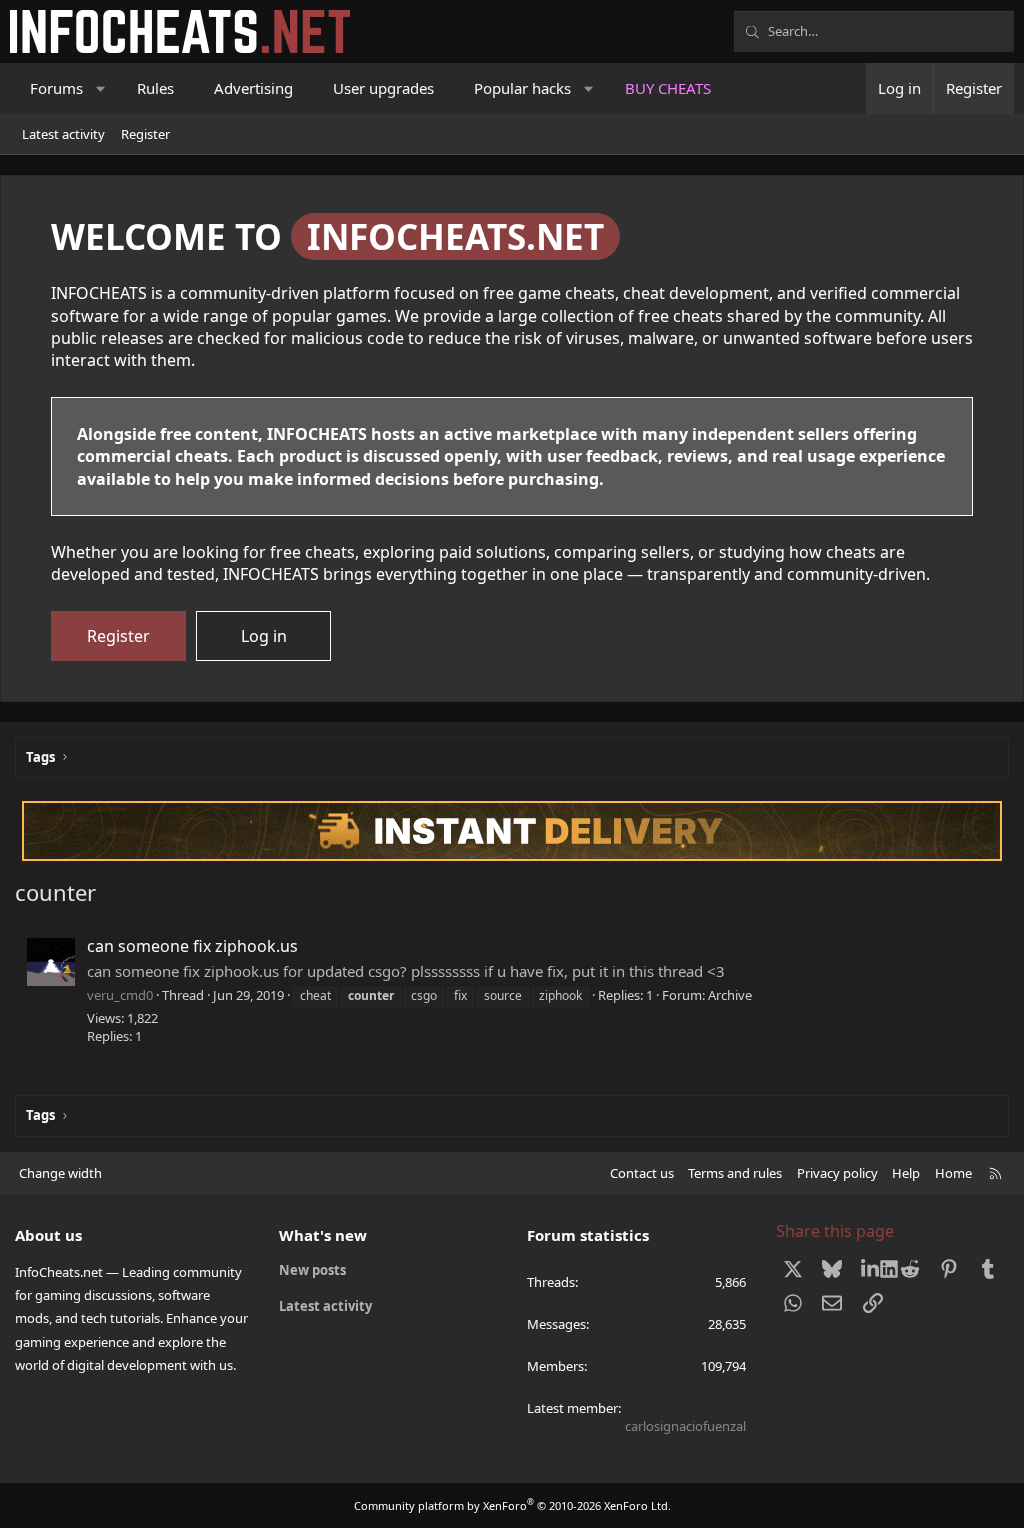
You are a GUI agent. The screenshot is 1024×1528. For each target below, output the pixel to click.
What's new (323, 1235)
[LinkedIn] (871, 1269)
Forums (56, 88)
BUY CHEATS (668, 88)
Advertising (253, 88)
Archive (730, 995)
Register (145, 134)
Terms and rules (735, 1173)
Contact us (642, 1173)
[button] (101, 88)
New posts (312, 1270)
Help (906, 1173)
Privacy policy (837, 1173)
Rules (155, 88)
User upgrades (383, 88)
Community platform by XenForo (512, 1505)
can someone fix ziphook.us (192, 946)
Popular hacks (522, 88)
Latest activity (63, 134)
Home (953, 1173)
